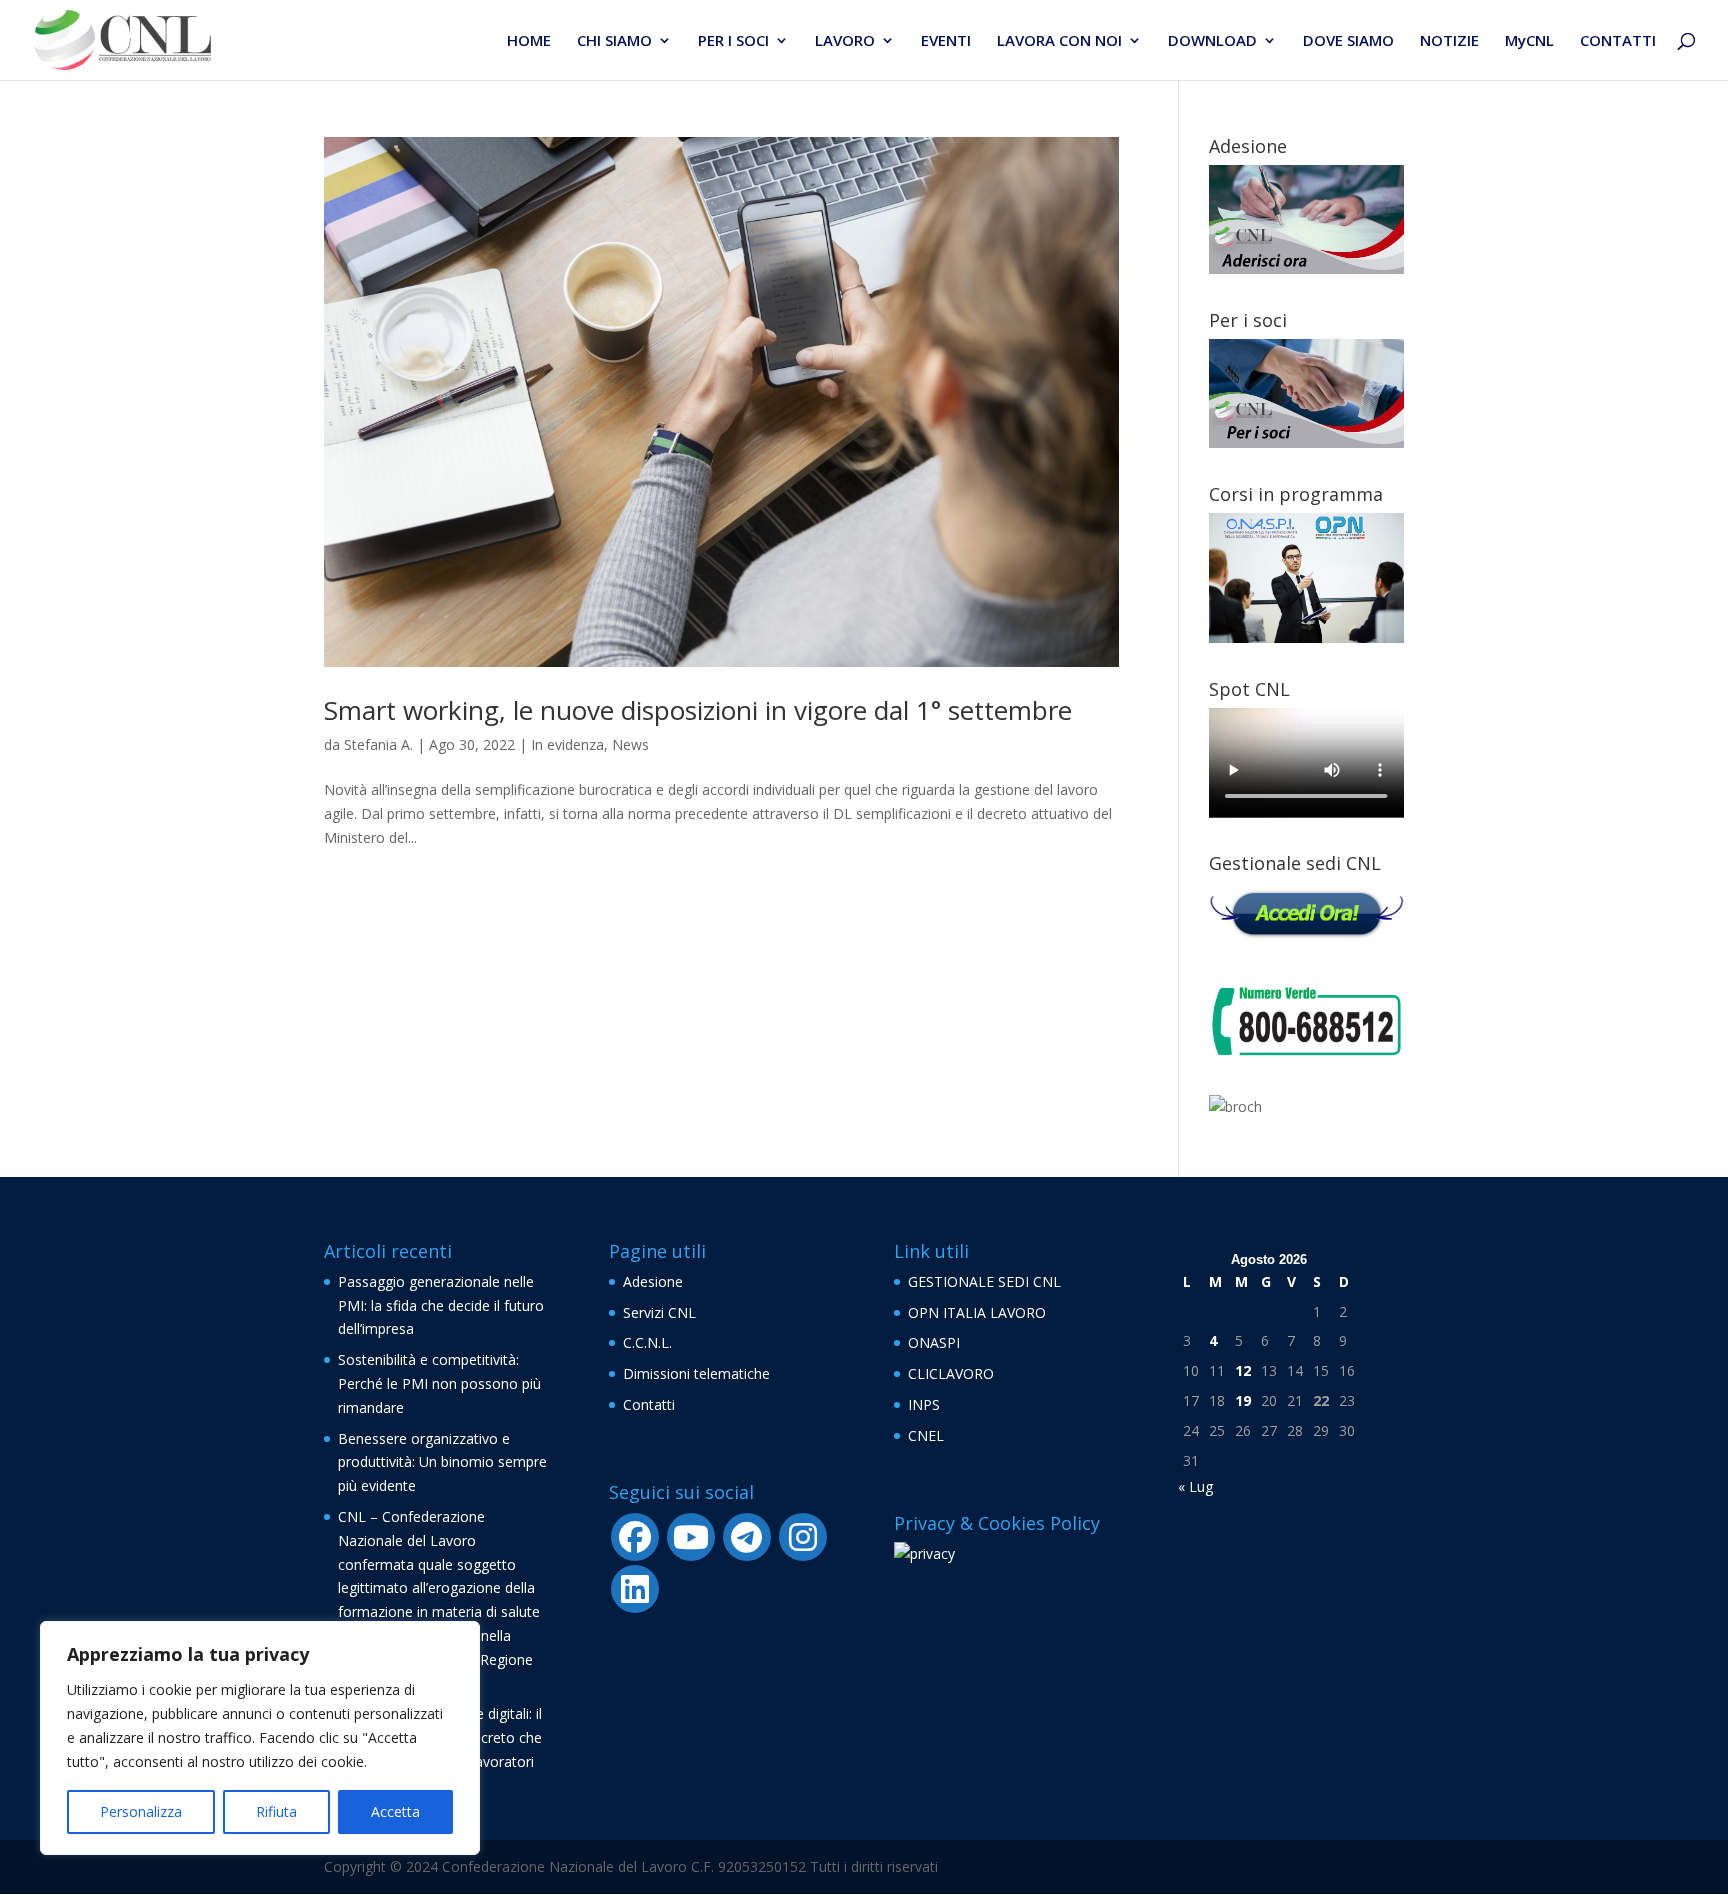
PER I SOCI (733, 41)
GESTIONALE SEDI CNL (984, 1281)
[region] (260, 1738)
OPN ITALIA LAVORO (977, 1312)
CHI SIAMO (614, 41)
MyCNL (1529, 41)
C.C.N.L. (647, 1342)
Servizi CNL (659, 1312)
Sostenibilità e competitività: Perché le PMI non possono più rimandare (439, 1383)
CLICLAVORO (951, 1373)
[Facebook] (635, 1537)
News (630, 744)
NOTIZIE (1449, 41)
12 (1243, 1370)
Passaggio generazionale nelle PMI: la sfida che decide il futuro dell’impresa (441, 1305)
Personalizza (141, 1811)
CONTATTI (1618, 41)
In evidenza (567, 744)
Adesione (653, 1281)
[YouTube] (691, 1537)
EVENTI (946, 41)
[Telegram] (747, 1537)
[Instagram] (803, 1537)
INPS (924, 1404)
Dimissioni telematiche (696, 1373)
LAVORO (845, 41)
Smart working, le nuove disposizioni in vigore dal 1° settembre (698, 710)
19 (1243, 1400)
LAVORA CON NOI (1059, 41)
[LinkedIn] (635, 1589)
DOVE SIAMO (1348, 41)
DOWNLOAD (1212, 41)
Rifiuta (276, 1811)
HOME (529, 41)
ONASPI (934, 1342)
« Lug (1195, 1486)
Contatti (649, 1404)
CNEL (926, 1435)
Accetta (395, 1811)
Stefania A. (378, 744)
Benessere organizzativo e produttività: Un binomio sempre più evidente (442, 1462)
